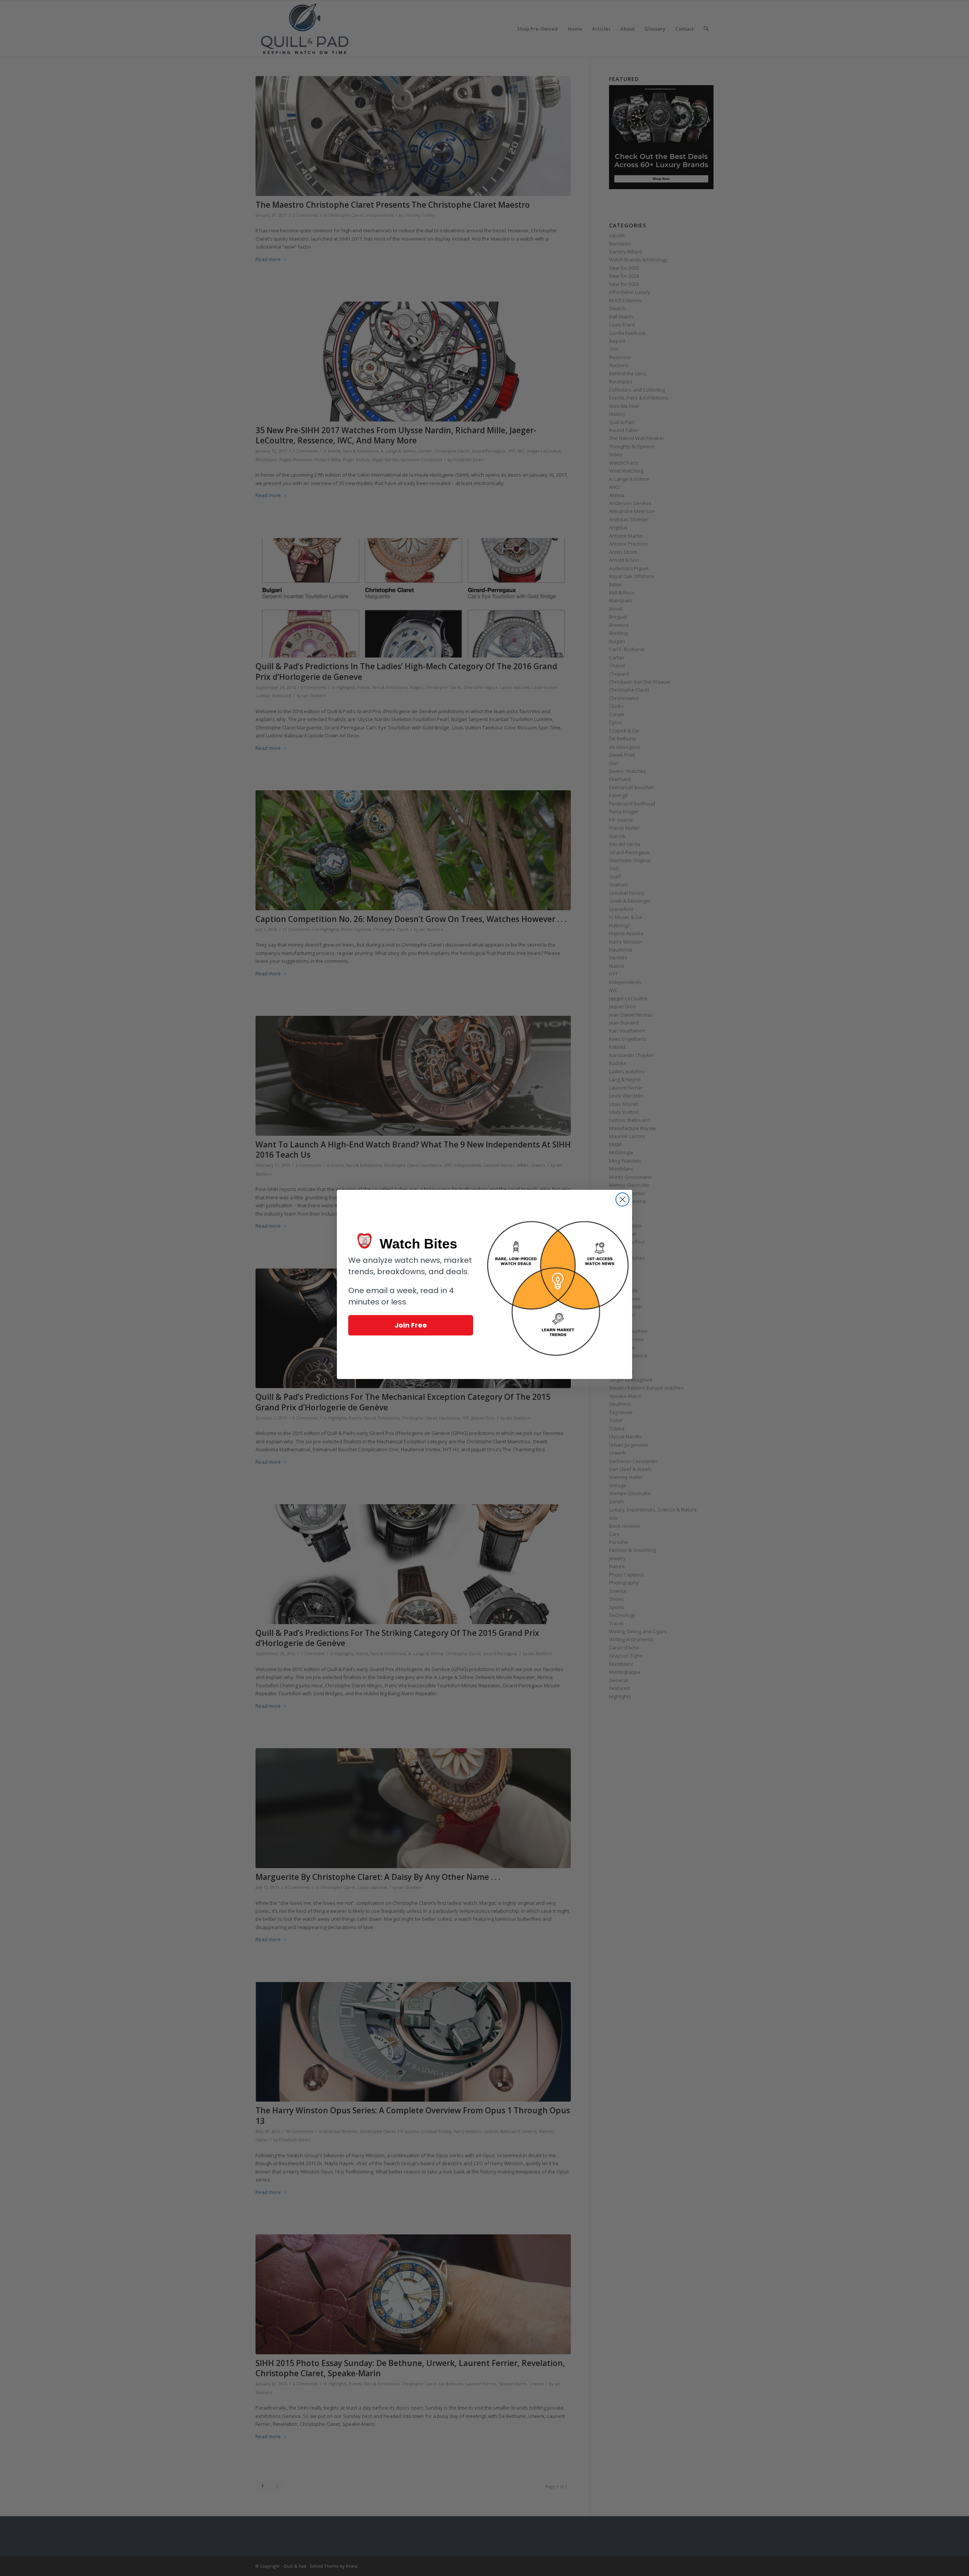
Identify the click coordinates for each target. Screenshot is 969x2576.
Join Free (411, 1325)
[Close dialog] (622, 1199)
